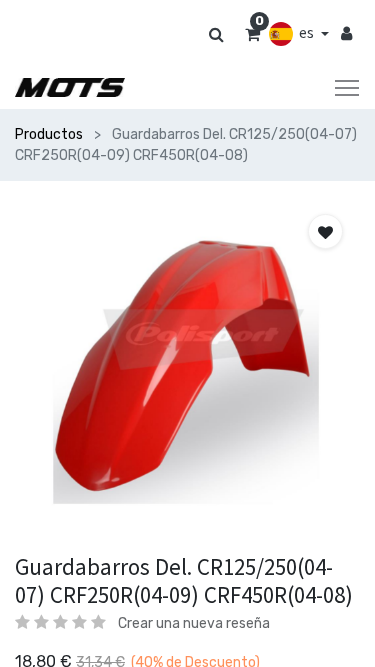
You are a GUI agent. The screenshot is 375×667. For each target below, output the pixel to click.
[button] (325, 231)
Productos (49, 134)
